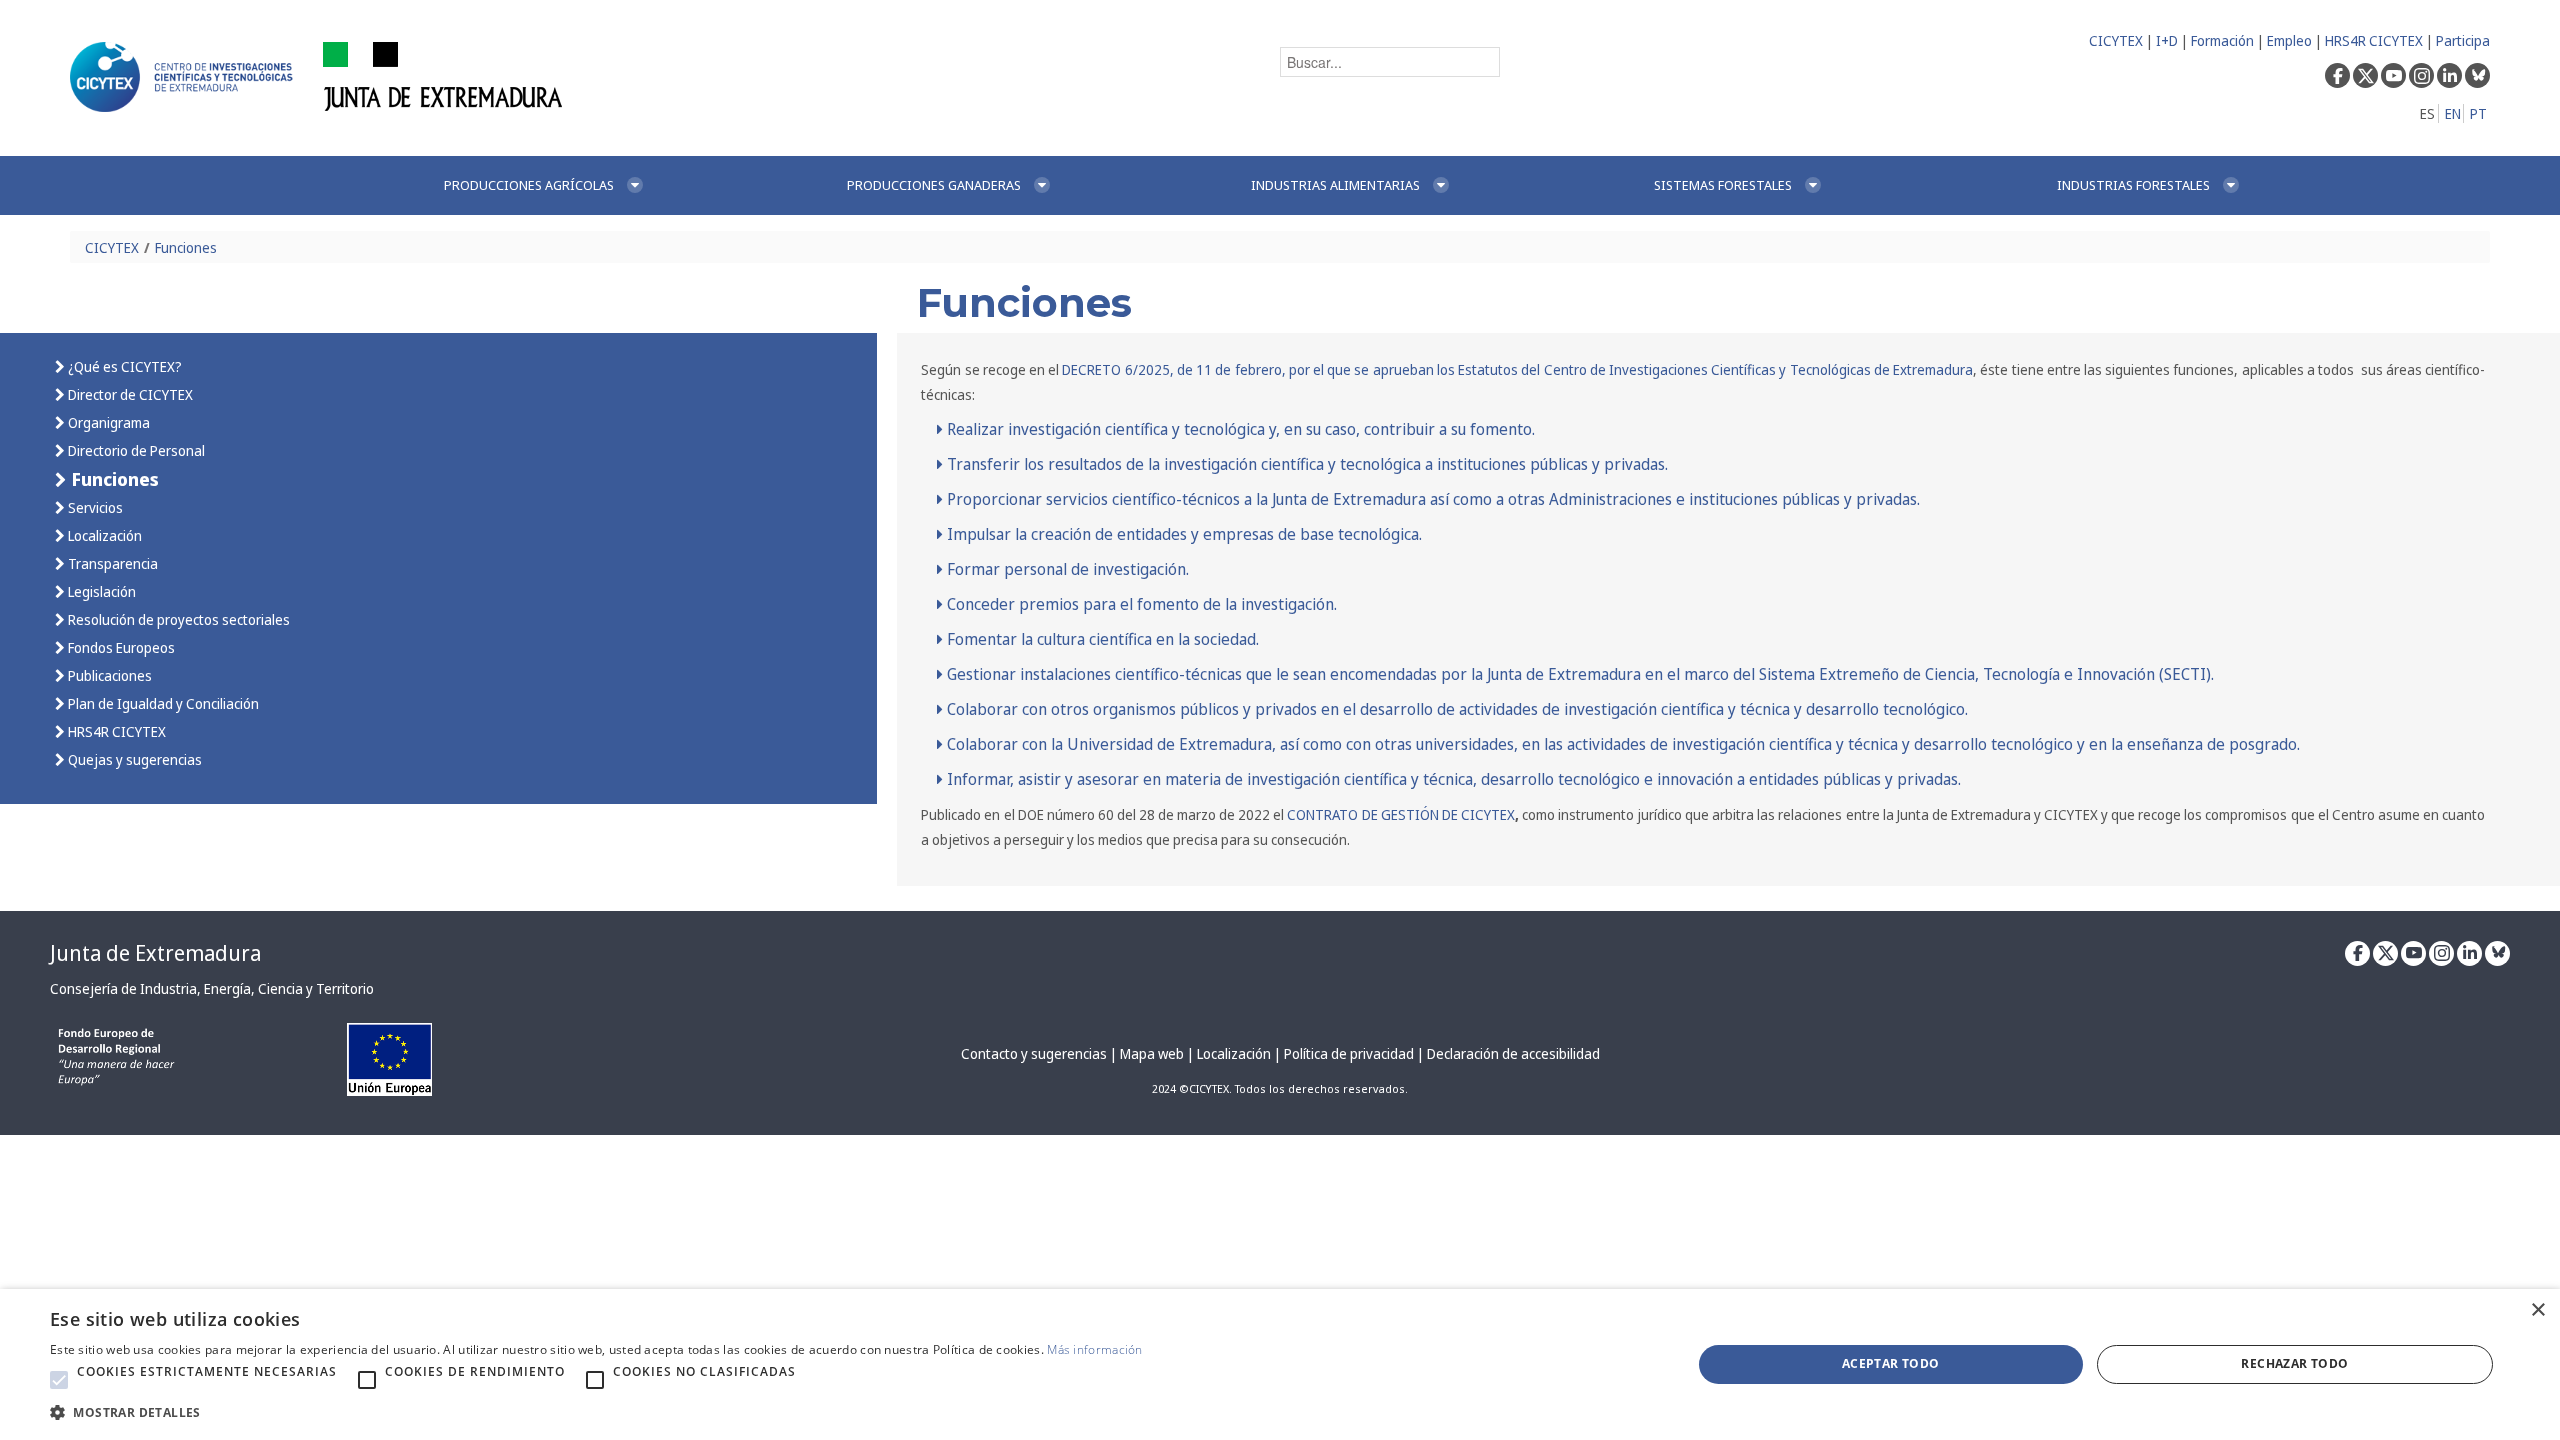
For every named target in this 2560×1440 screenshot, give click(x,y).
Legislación (100, 591)
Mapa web (1152, 1053)
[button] (59, 1380)
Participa (2463, 40)
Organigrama (107, 422)
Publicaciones (108, 675)
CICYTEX (2116, 40)
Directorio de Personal (135, 450)
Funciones (186, 247)
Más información (1095, 1349)
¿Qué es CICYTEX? (123, 366)
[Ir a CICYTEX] (185, 77)
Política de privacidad (1349, 1053)
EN (2453, 113)
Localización (103, 535)
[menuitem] (624, 185)
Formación (2222, 40)
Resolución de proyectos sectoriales (177, 619)
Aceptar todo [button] (1891, 1363)
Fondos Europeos (120, 647)
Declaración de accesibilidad (1513, 1053)
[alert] (1280, 1364)
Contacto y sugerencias (1034, 1053)
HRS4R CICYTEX (2374, 40)
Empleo (2289, 40)
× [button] (2537, 1310)
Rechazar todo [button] (2294, 1363)
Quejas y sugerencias (133, 759)
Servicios (94, 507)
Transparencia (111, 563)
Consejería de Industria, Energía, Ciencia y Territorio (212, 988)
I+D (2167, 40)
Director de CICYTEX (129, 394)
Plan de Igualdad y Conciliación (162, 703)
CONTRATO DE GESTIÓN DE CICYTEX (1400, 814)
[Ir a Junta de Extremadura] (443, 75)
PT (2478, 113)
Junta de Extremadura (155, 953)
